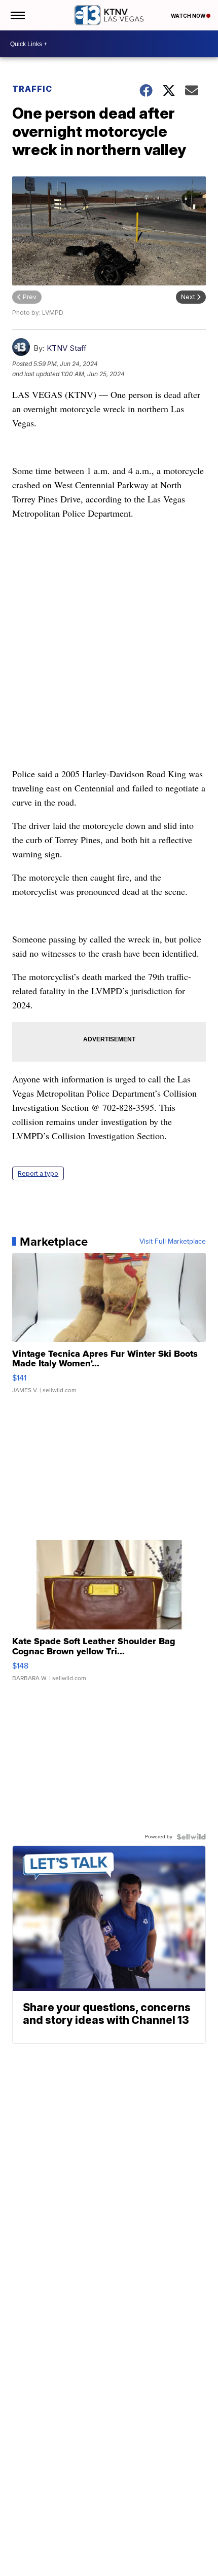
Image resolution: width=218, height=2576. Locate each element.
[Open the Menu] (17, 15)
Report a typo (38, 1173)
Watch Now (189, 16)
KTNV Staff (67, 348)
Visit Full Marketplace (173, 1242)
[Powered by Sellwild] (191, 1837)
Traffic (32, 89)
